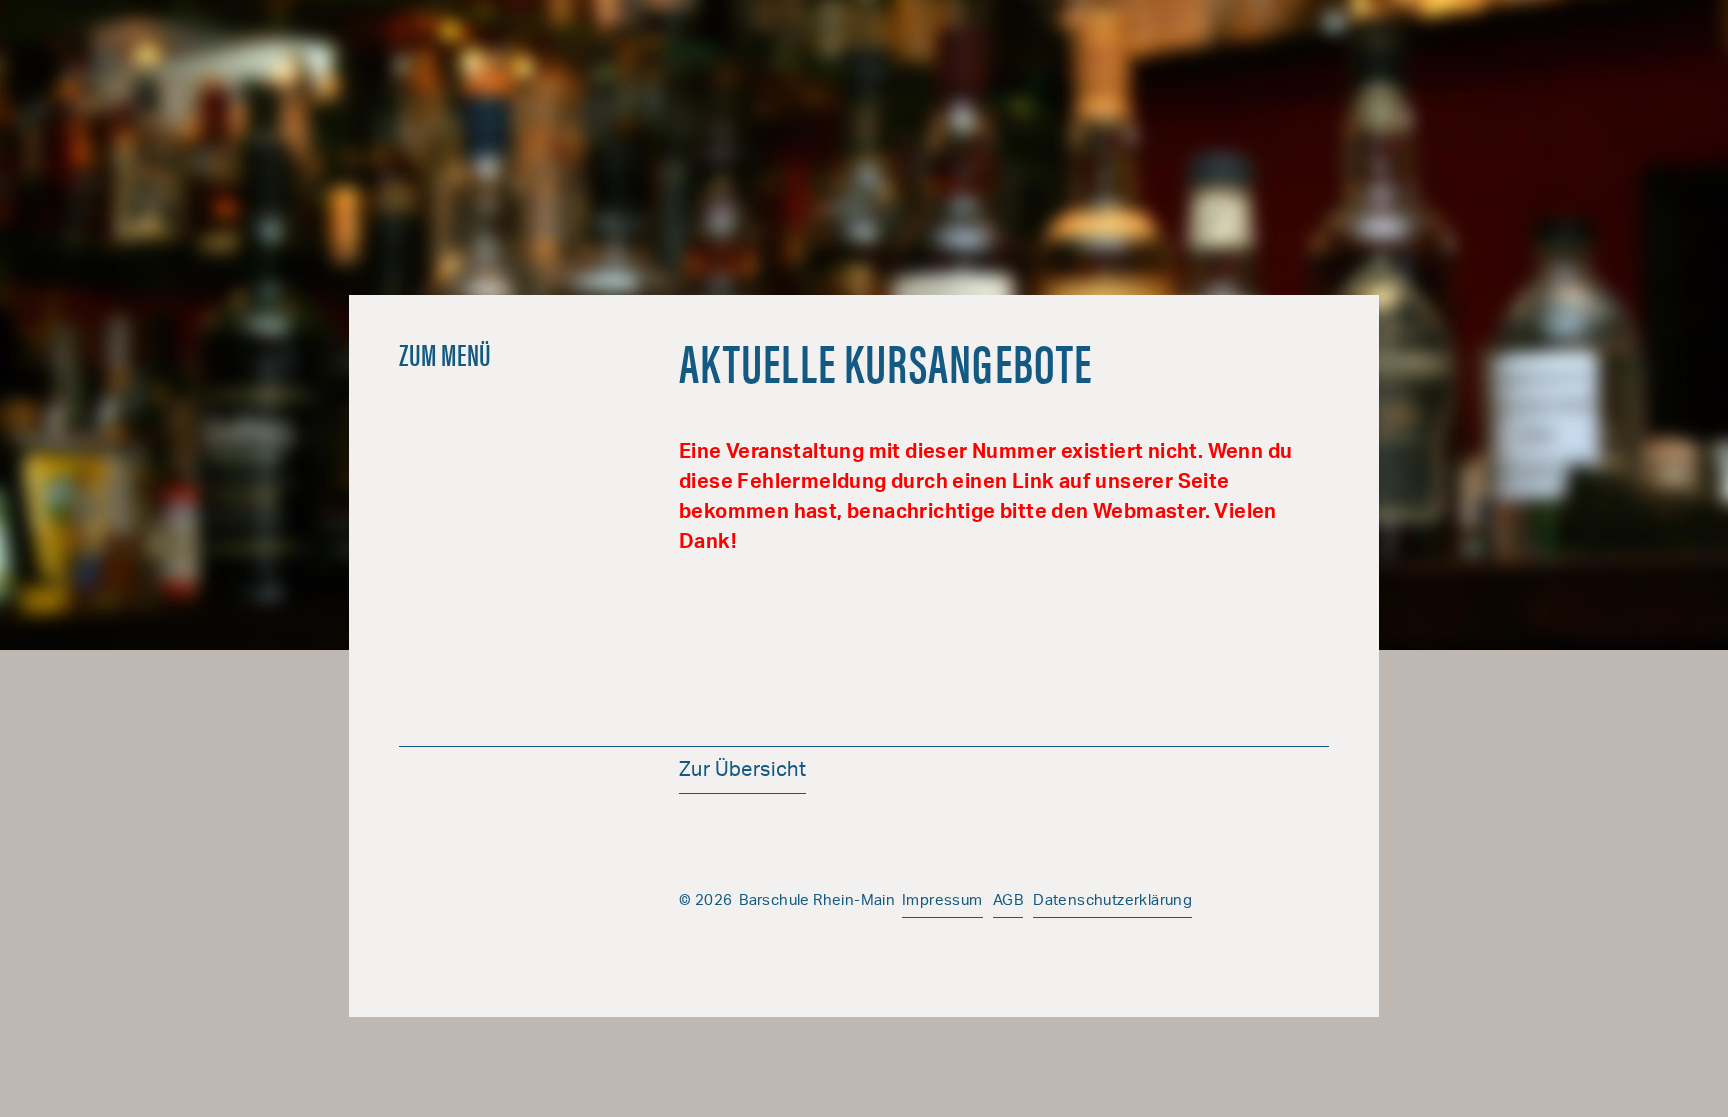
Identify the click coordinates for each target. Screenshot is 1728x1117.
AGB (1008, 901)
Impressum (942, 901)
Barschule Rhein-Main (864, 140)
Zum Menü (445, 353)
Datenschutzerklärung (1112, 901)
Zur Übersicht (742, 772)
